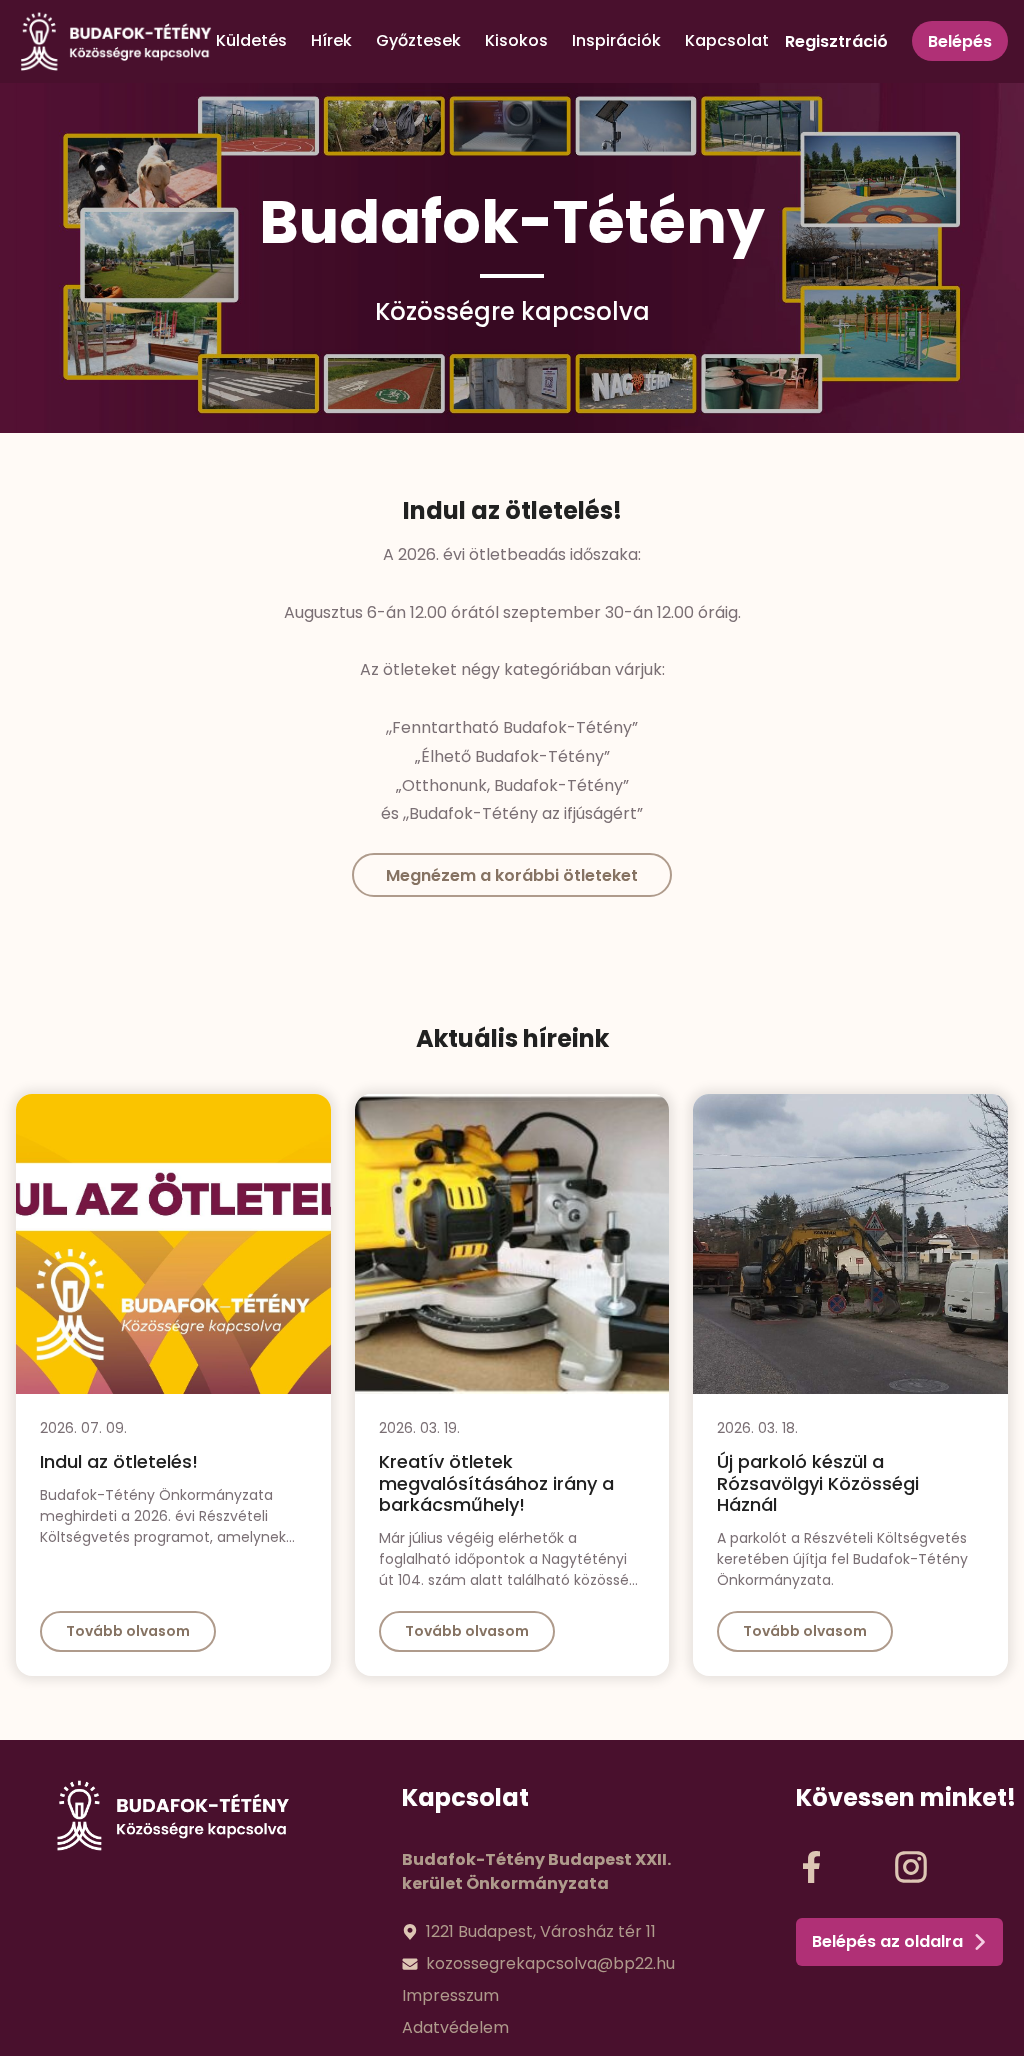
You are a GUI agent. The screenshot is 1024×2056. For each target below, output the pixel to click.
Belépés (960, 41)
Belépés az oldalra (887, 1941)
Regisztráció (836, 41)
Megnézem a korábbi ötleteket (512, 875)
